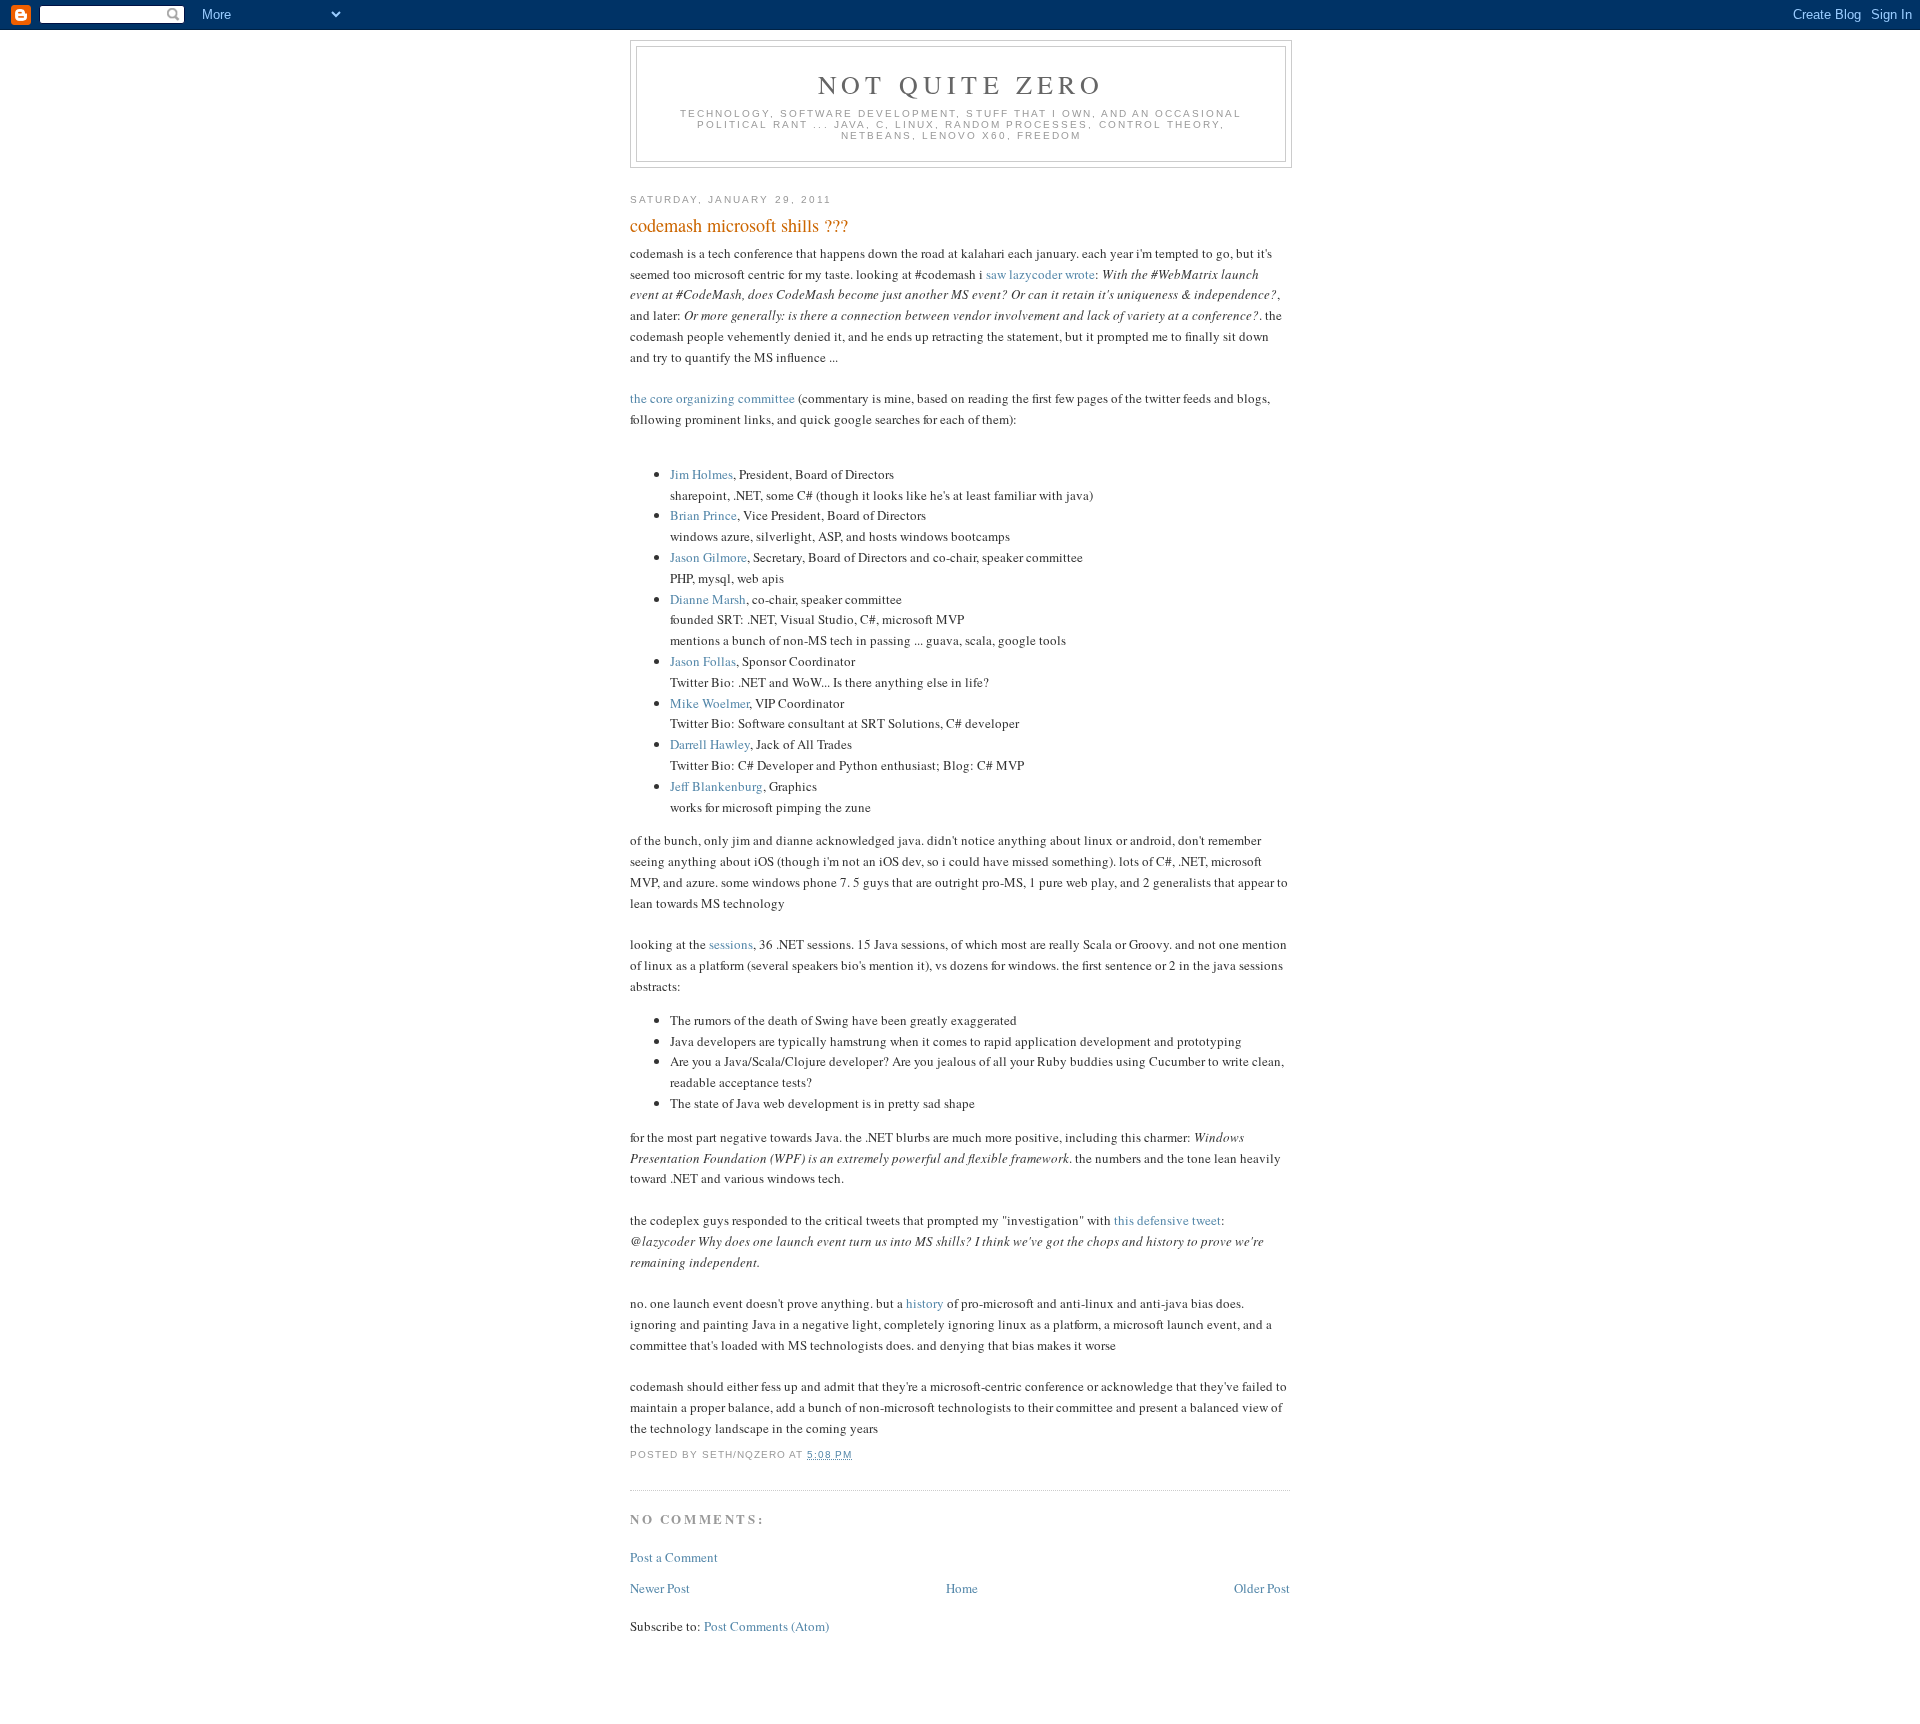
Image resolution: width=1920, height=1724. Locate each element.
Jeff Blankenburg (716, 786)
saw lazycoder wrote (1040, 274)
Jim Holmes (701, 474)
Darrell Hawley (710, 744)
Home (962, 1588)
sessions (731, 944)
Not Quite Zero (961, 84)
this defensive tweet (1167, 1220)
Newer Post (660, 1588)
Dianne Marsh (708, 599)
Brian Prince (703, 515)
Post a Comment (674, 1557)
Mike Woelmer (709, 703)
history (925, 1303)
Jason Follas (703, 661)
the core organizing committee (712, 398)
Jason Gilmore (708, 557)
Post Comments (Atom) (766, 1626)
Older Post (1262, 1588)
